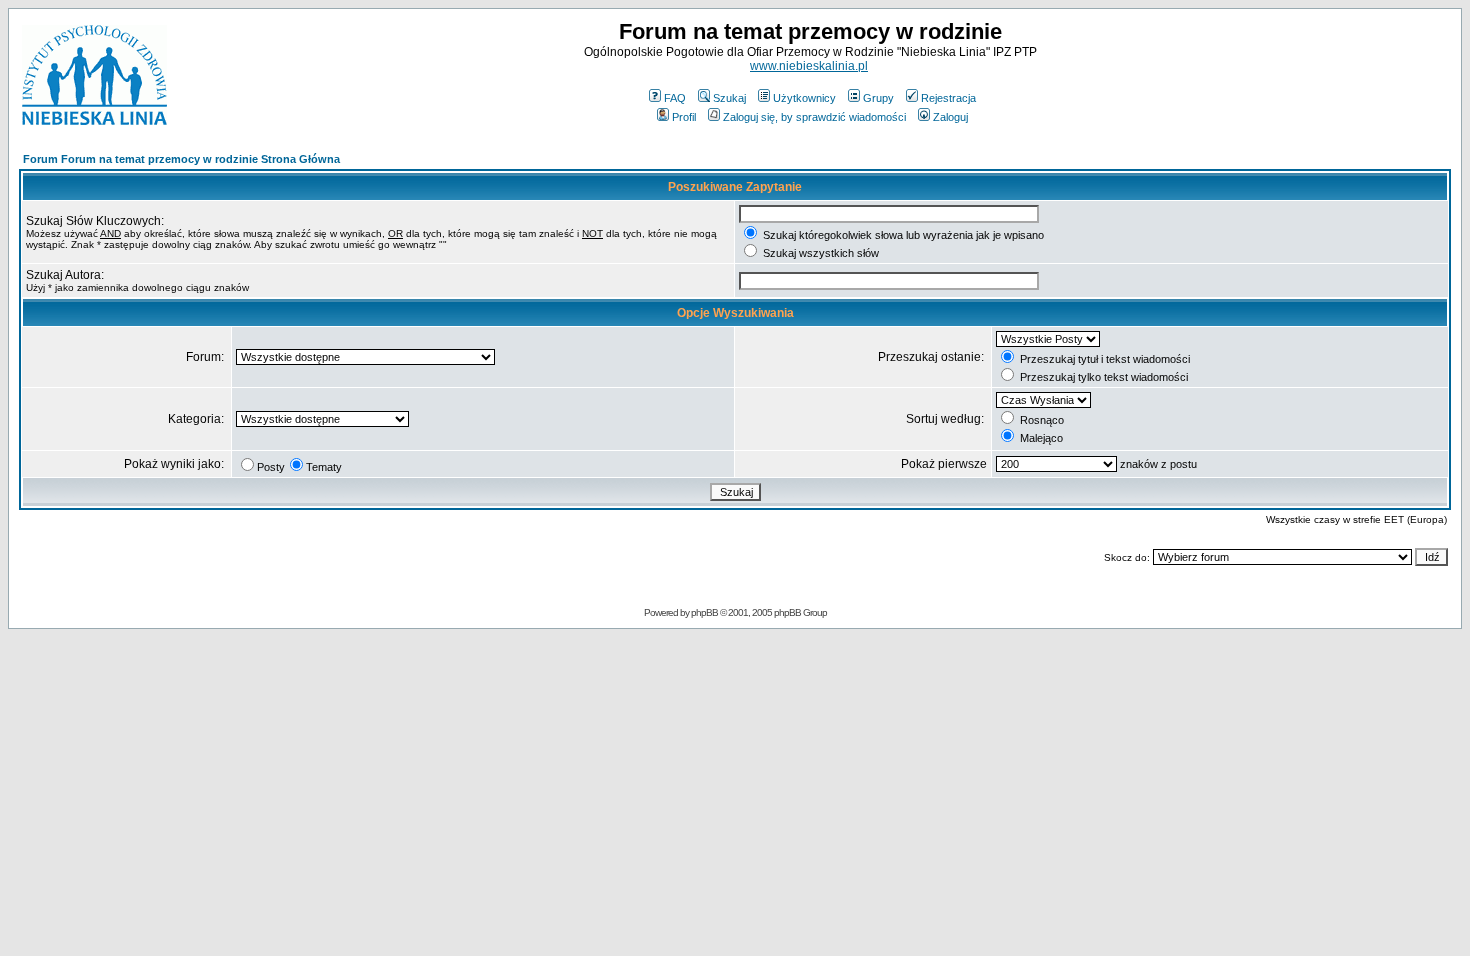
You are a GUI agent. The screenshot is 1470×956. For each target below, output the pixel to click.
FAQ (675, 98)
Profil (684, 117)
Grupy (878, 98)
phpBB (704, 612)
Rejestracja (948, 98)
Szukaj (729, 98)
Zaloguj (950, 117)
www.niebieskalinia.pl (809, 66)
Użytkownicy (804, 98)
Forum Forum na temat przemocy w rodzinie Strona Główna (181, 159)
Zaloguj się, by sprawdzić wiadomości (814, 117)
